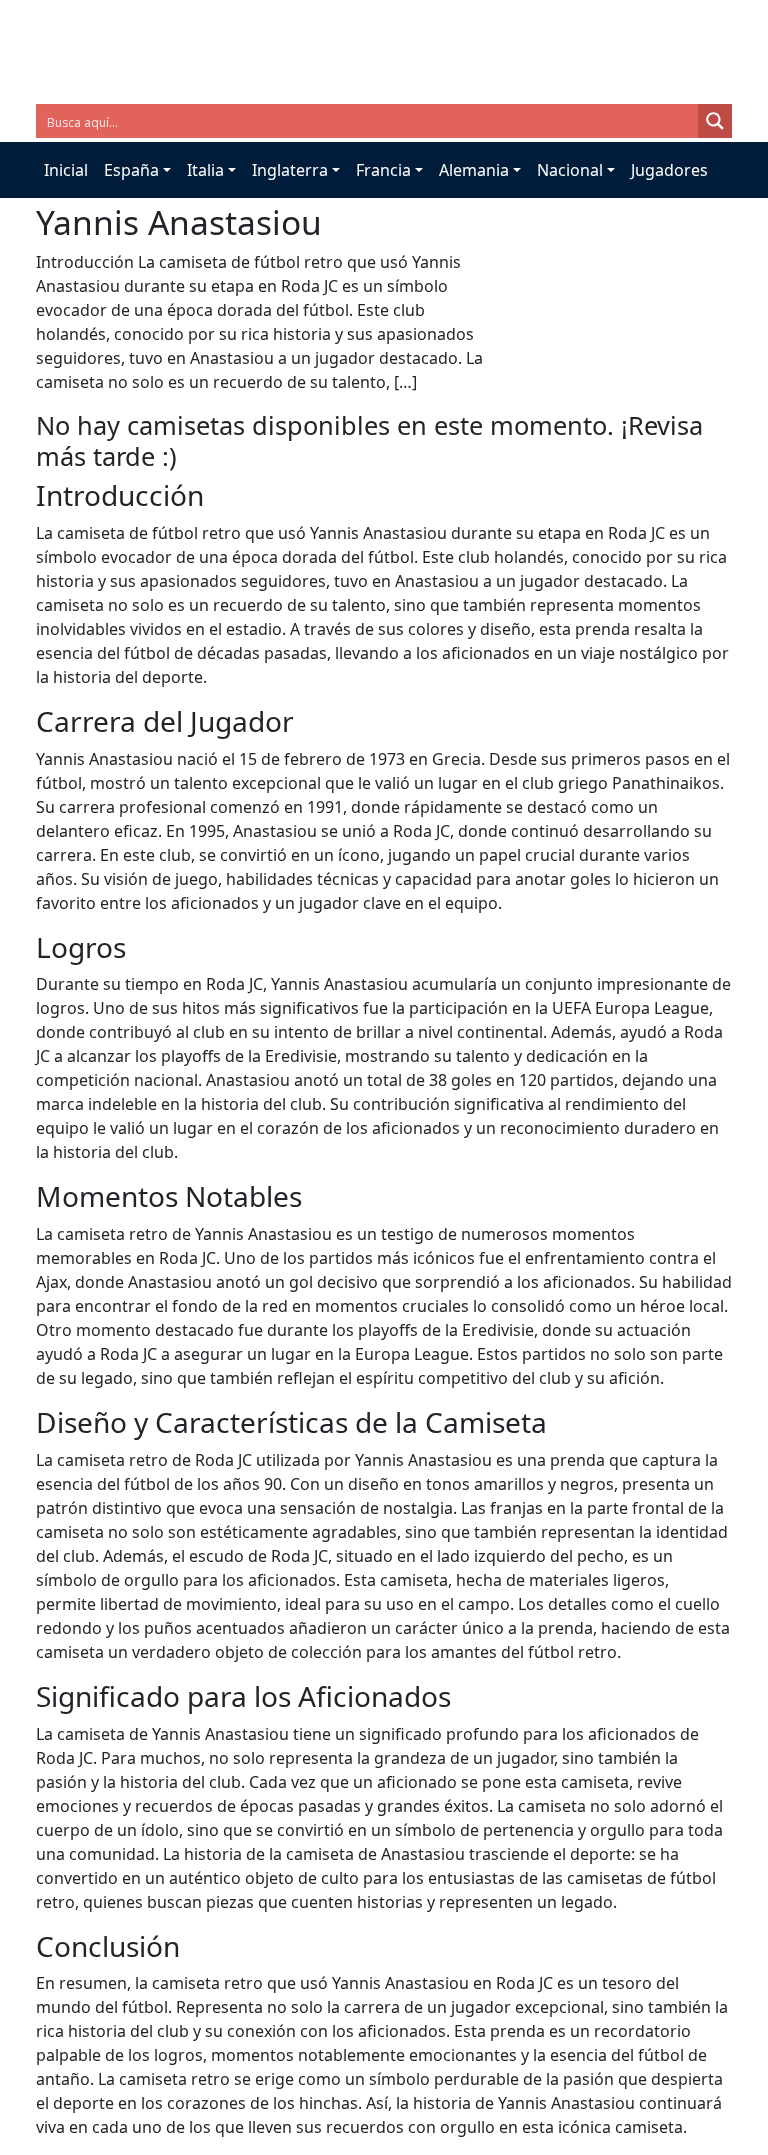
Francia (383, 170)
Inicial (66, 170)
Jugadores (669, 170)
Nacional (570, 170)
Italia (205, 170)
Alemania (474, 170)
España (131, 170)
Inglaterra (290, 170)
